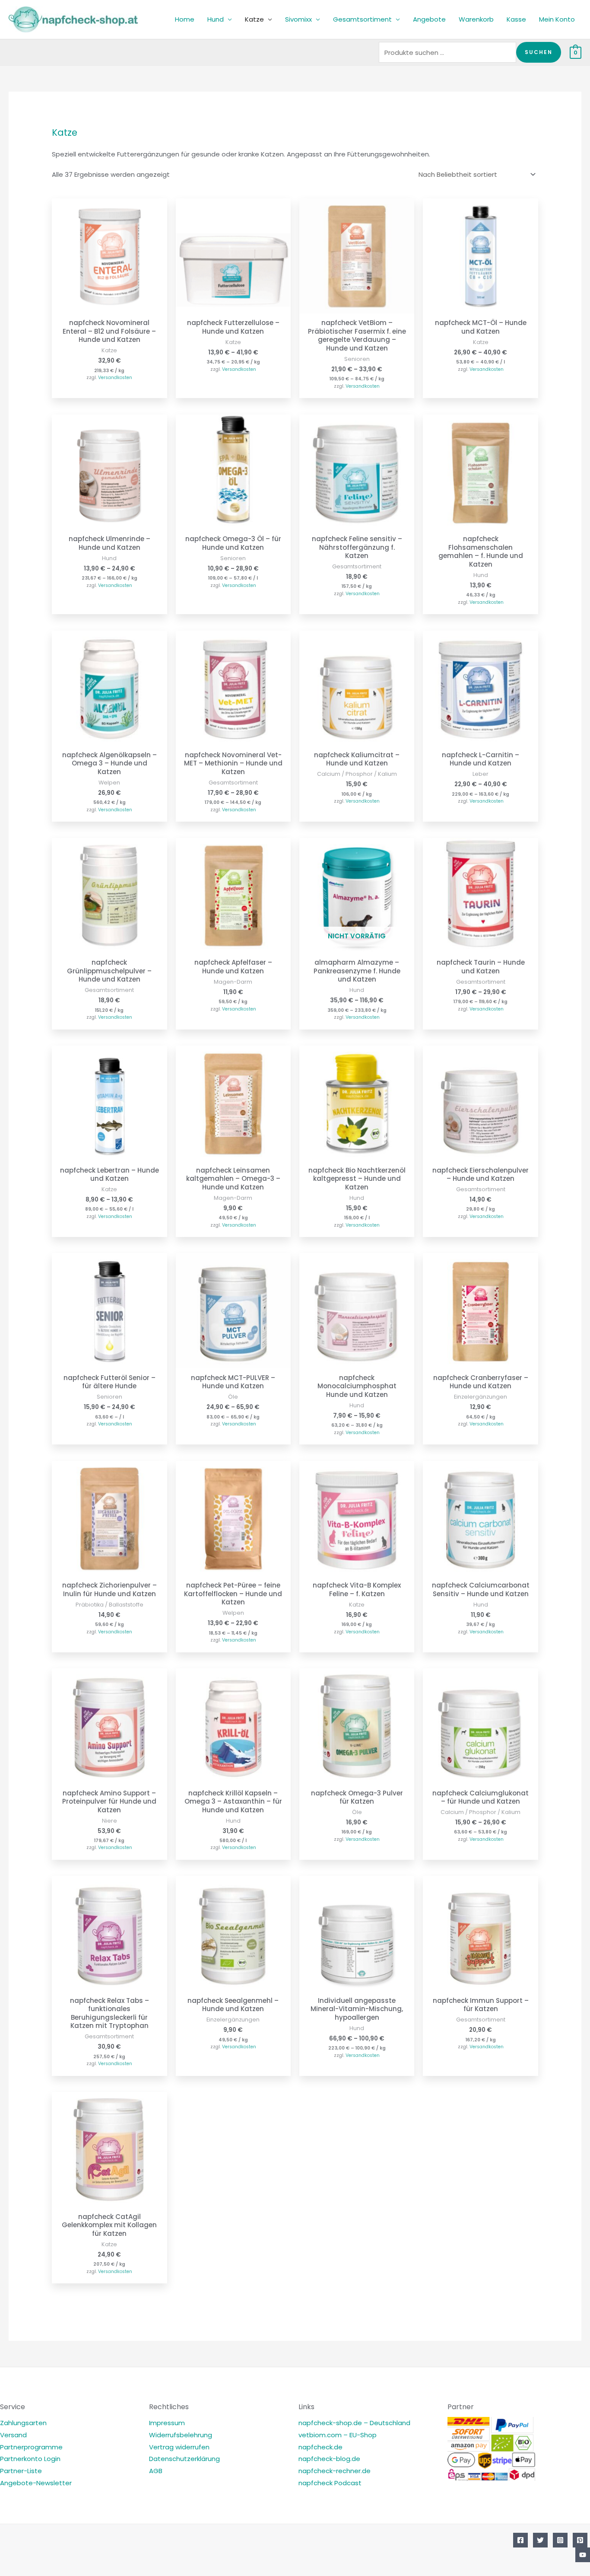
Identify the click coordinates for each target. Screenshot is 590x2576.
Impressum (167, 2423)
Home (185, 19)
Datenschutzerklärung (184, 2459)
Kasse (516, 19)
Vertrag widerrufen (179, 2447)
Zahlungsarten (23, 2423)
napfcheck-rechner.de (335, 2471)
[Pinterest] (580, 2540)
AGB (156, 2471)
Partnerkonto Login (30, 2459)
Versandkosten (115, 378)
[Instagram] (560, 2540)
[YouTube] (583, 2555)
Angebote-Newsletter (36, 2483)
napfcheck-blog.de (329, 2459)
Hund (216, 19)
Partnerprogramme (31, 2447)
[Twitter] (540, 2540)
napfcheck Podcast (330, 2483)
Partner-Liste (21, 2471)
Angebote (429, 19)
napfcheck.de (320, 2447)
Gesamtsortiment (362, 19)
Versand (13, 2435)
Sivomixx (298, 19)
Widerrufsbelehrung (181, 2435)
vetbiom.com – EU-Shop (338, 2435)
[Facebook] (520, 2540)
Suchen (539, 52)
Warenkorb (476, 19)
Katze (254, 19)
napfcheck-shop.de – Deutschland (354, 2423)
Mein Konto (557, 19)
